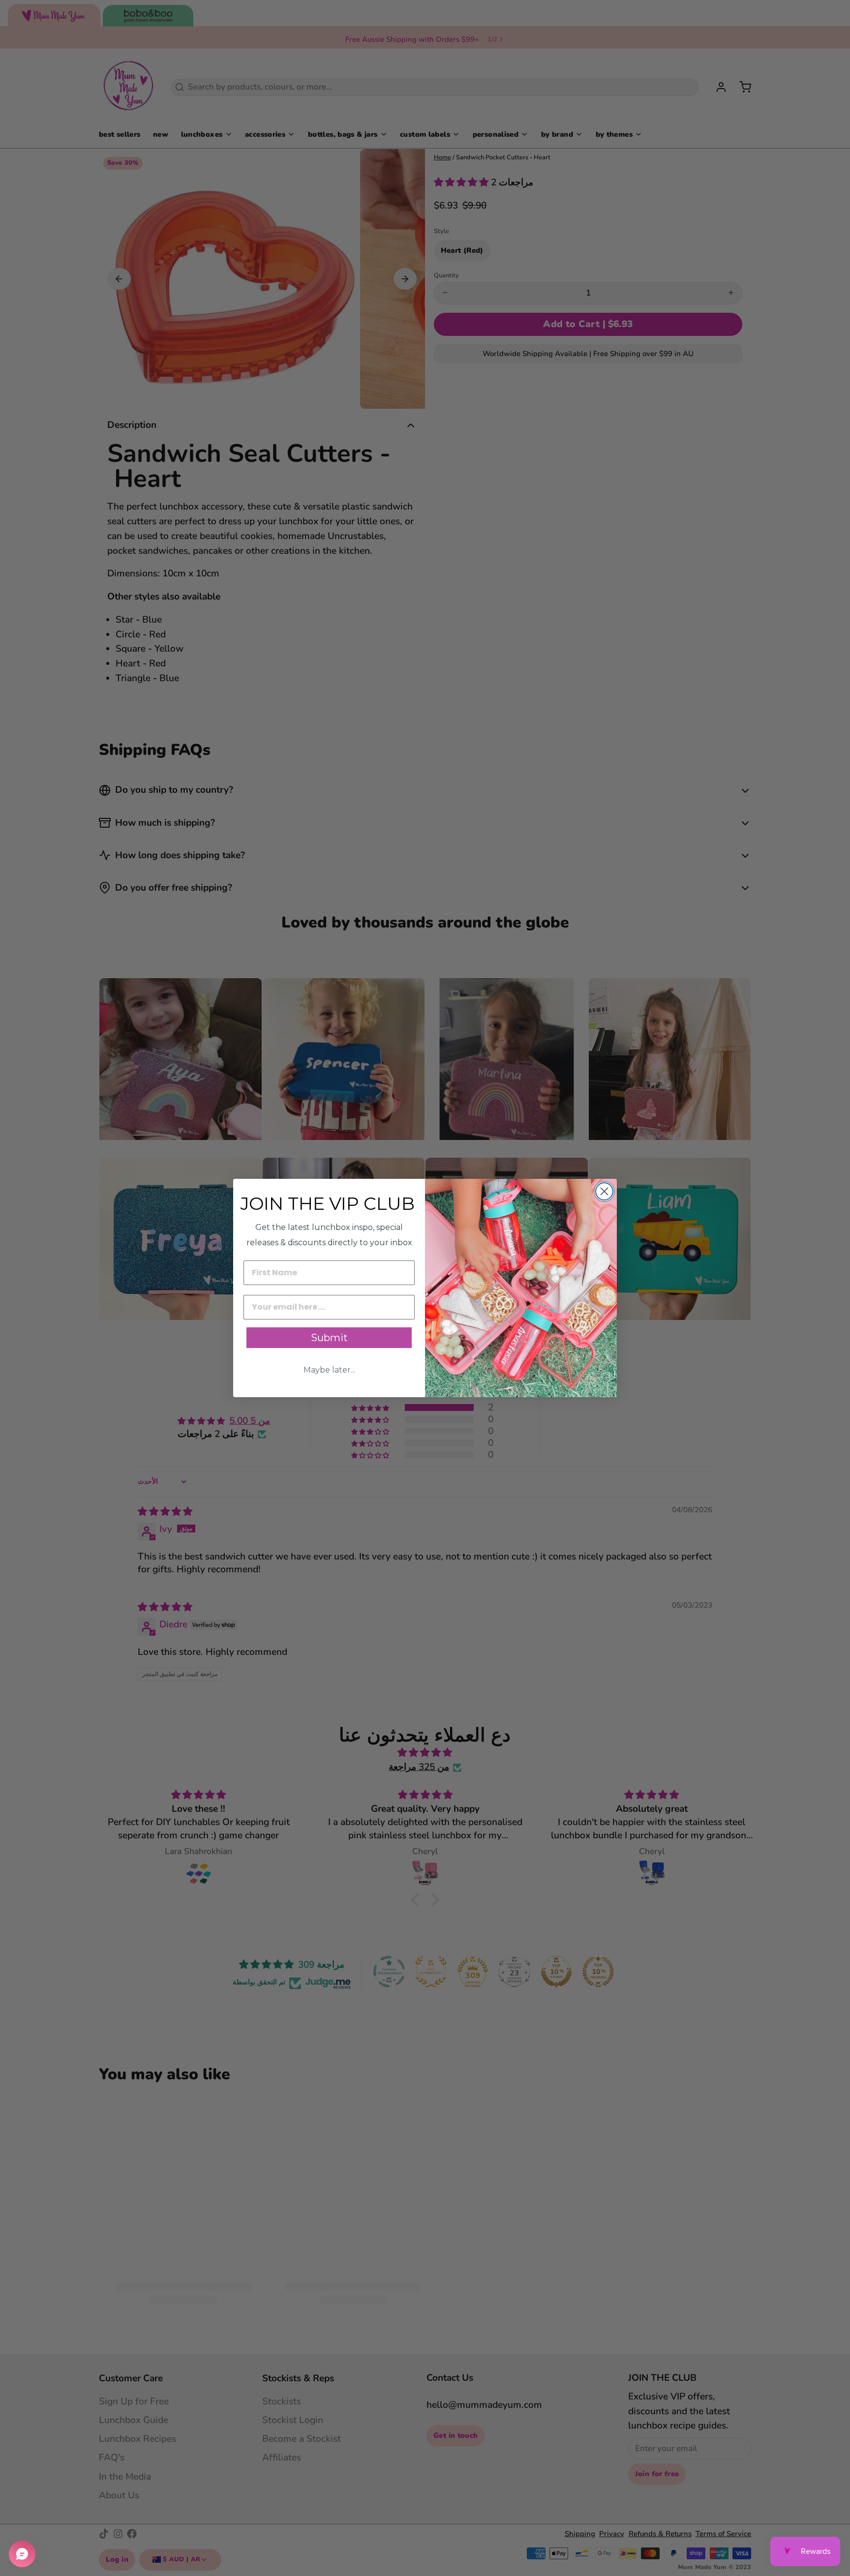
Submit (329, 1338)
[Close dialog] (604, 1191)
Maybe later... (329, 1370)
